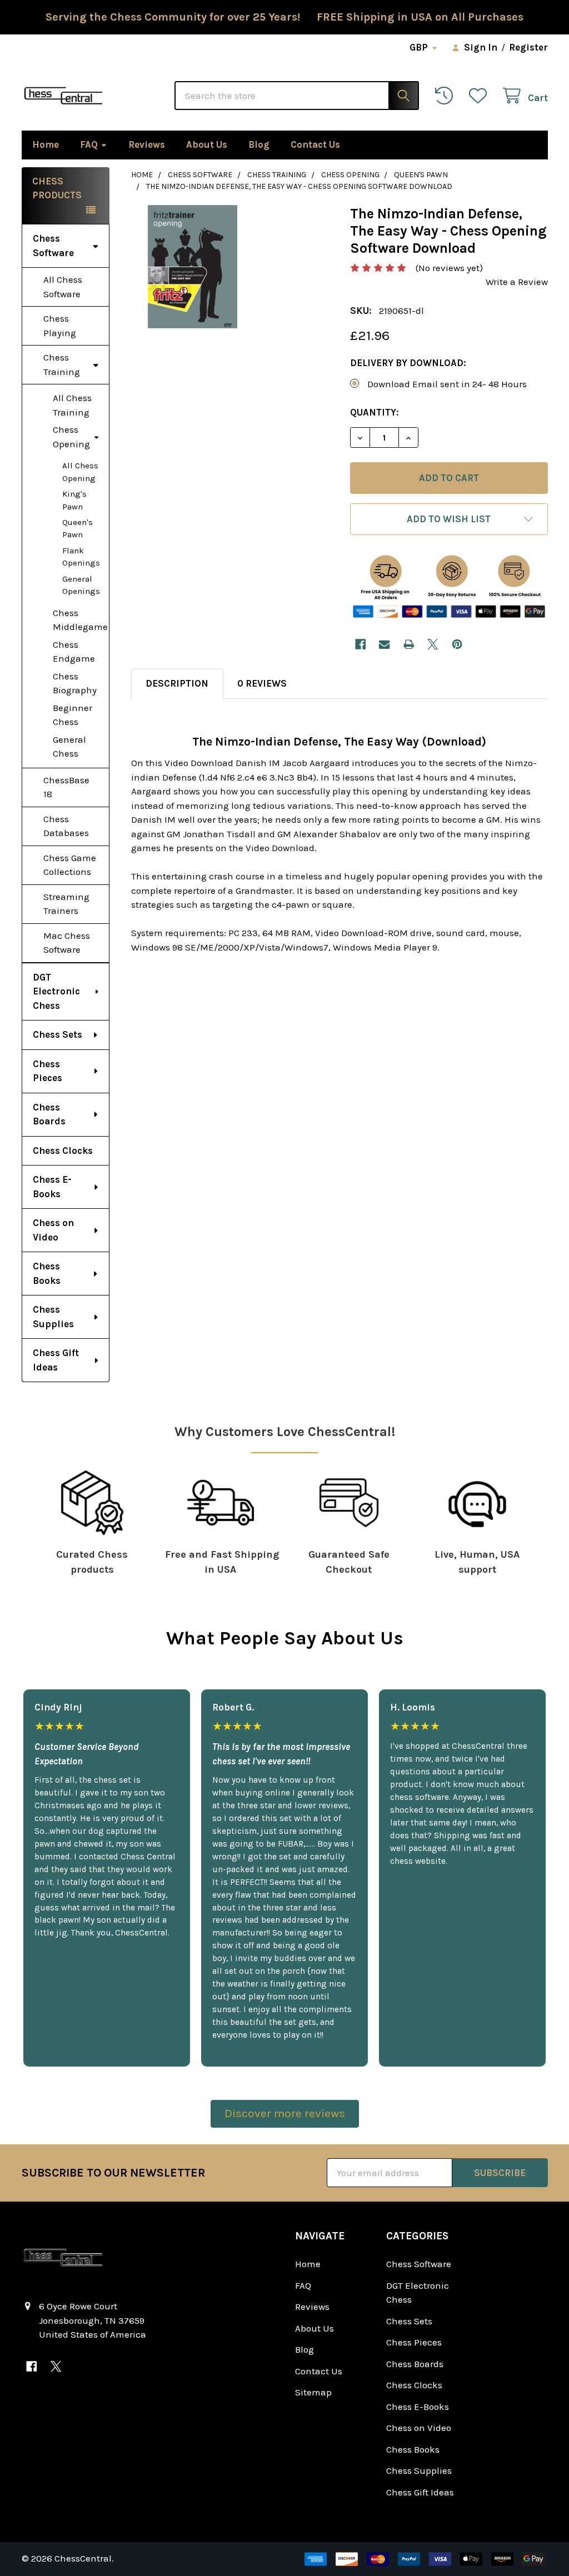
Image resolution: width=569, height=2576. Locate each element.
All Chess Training (72, 405)
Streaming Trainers (66, 904)
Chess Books (47, 1273)
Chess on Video (53, 1230)
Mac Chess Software (67, 943)
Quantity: (375, 412)
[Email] (384, 644)
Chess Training (62, 364)
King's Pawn (74, 500)
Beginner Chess (73, 715)
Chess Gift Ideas (56, 1360)
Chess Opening (71, 437)
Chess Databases (66, 826)
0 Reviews (262, 683)
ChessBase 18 (66, 787)
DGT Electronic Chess (56, 991)
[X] (433, 644)
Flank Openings (81, 557)
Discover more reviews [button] (285, 2113)
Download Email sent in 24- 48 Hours (447, 384)
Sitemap (313, 2392)
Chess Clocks (63, 1151)
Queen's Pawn (78, 529)
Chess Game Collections (70, 865)
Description (177, 683)
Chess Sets (58, 1034)
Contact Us (315, 144)
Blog (259, 144)
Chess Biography (75, 683)
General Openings (81, 585)
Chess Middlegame (80, 620)
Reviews (147, 144)
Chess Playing (60, 326)
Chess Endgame (74, 652)
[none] (193, 267)
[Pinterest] (457, 644)
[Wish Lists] (481, 96)
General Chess (69, 747)
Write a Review (517, 282)
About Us (207, 144)
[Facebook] (360, 644)
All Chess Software (63, 287)
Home (46, 144)
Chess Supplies (53, 1317)
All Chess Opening (80, 472)
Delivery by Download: (408, 363)
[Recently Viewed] (447, 96)
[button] (449, 519)
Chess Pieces (48, 1071)
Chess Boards (49, 1114)
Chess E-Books (52, 1187)
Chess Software (53, 246)
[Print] (409, 644)
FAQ (89, 144)
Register (528, 47)
